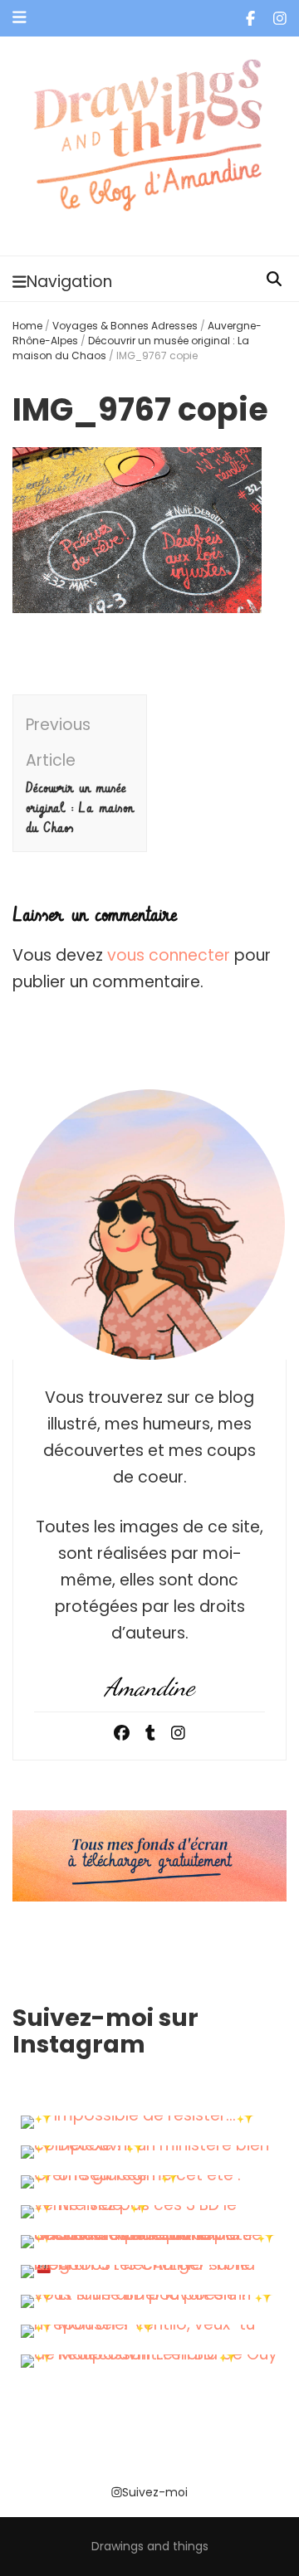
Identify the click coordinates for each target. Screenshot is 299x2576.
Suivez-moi (155, 2492)
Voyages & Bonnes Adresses (125, 326)
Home (27, 326)
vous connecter (169, 955)
